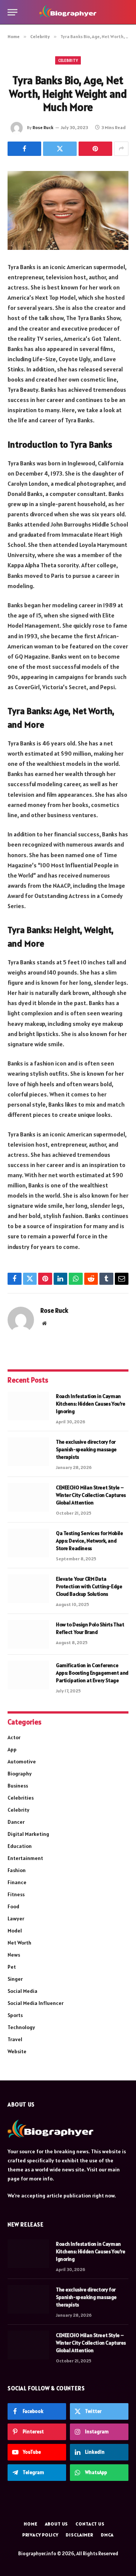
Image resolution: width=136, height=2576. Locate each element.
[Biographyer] (68, 12)
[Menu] (12, 12)
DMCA (107, 2535)
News (14, 1955)
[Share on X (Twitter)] (60, 149)
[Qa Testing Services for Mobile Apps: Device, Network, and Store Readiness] (28, 1543)
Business (18, 1786)
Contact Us (90, 2524)
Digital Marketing (28, 1834)
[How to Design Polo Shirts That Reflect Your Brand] (28, 1634)
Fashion (17, 1870)
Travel (15, 2039)
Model (15, 1931)
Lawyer (16, 1919)
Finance (17, 1882)
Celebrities (21, 1798)
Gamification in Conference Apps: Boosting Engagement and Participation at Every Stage (92, 1673)
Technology (21, 2027)
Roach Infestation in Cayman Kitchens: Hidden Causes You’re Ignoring (90, 1404)
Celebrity (68, 60)
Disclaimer (79, 2535)
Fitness (16, 1894)
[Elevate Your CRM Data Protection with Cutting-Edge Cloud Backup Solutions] (28, 1589)
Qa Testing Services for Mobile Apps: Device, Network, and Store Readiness (89, 1541)
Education (20, 1846)
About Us (57, 2524)
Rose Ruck (43, 127)
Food (13, 1906)
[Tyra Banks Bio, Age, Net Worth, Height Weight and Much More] (68, 210)
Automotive (22, 1761)
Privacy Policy (40, 2535)
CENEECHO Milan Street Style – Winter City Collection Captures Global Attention (91, 1495)
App (12, 1749)
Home (30, 2524)
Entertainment (25, 1858)
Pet (12, 1967)
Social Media (22, 1991)
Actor (14, 1737)
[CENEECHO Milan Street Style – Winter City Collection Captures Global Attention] (28, 1497)
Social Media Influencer (36, 2003)
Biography (20, 1774)
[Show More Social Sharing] (121, 149)
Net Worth (19, 1943)
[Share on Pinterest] (95, 149)
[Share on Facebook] (24, 149)
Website (17, 2051)
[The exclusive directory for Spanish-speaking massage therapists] (28, 1452)
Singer (15, 1979)
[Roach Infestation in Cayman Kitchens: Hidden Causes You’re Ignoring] (28, 1406)
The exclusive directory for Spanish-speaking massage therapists (86, 1449)
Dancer (16, 1822)
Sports (15, 2015)
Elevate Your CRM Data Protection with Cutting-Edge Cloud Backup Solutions (89, 1586)
